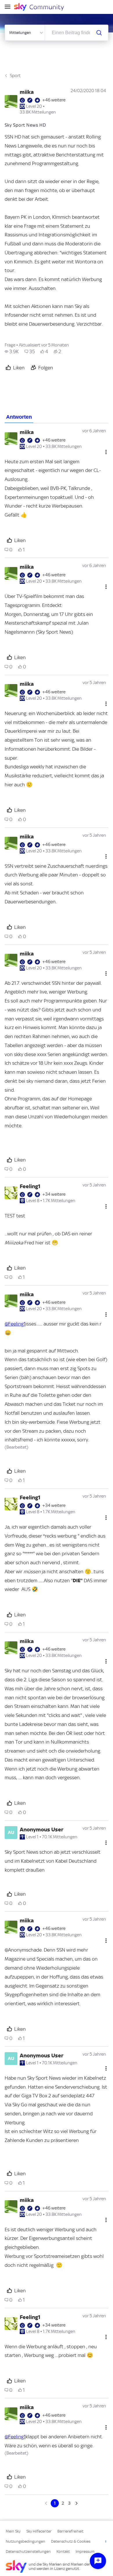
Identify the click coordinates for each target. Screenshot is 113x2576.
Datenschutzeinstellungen (28, 2552)
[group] (12, 351)
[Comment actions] (106, 452)
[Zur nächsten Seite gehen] (76, 2503)
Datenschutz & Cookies (71, 2541)
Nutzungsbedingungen (25, 2541)
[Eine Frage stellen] (98, 2561)
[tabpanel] (57, 1465)
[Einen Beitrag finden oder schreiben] (99, 33)
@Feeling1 (15, 1324)
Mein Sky (13, 2531)
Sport (15, 76)
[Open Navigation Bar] (9, 7)
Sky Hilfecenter (39, 2531)
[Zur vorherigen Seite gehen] (47, 2503)
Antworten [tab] (19, 417)
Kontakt (63, 2552)
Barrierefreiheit (70, 2531)
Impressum (85, 2552)
